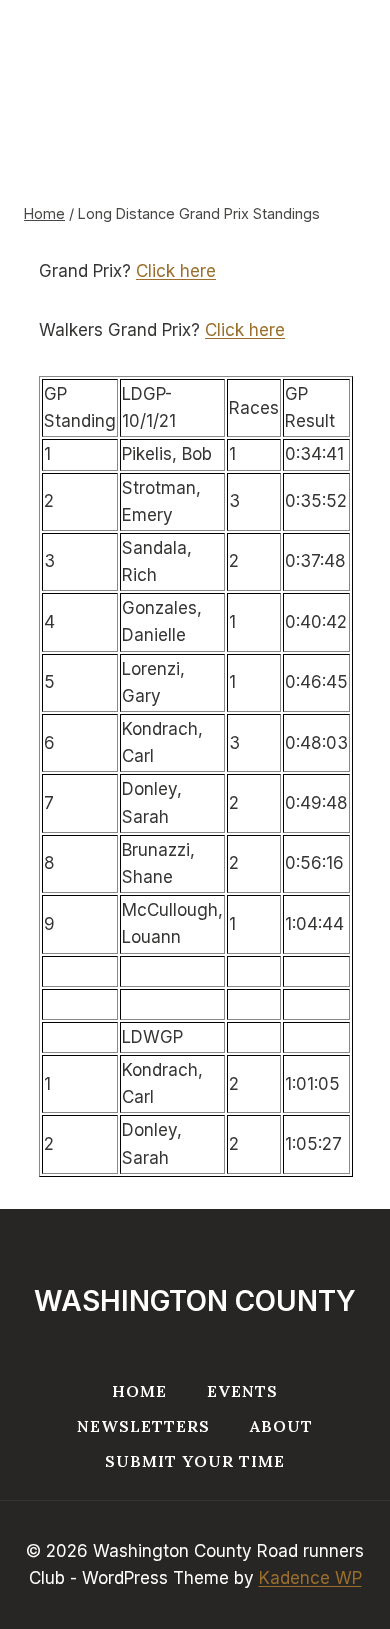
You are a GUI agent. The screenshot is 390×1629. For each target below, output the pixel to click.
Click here (176, 271)
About (281, 1426)
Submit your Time (195, 1461)
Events (242, 1391)
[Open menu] (333, 71)
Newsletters (143, 1426)
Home (139, 1391)
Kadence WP (310, 1578)
